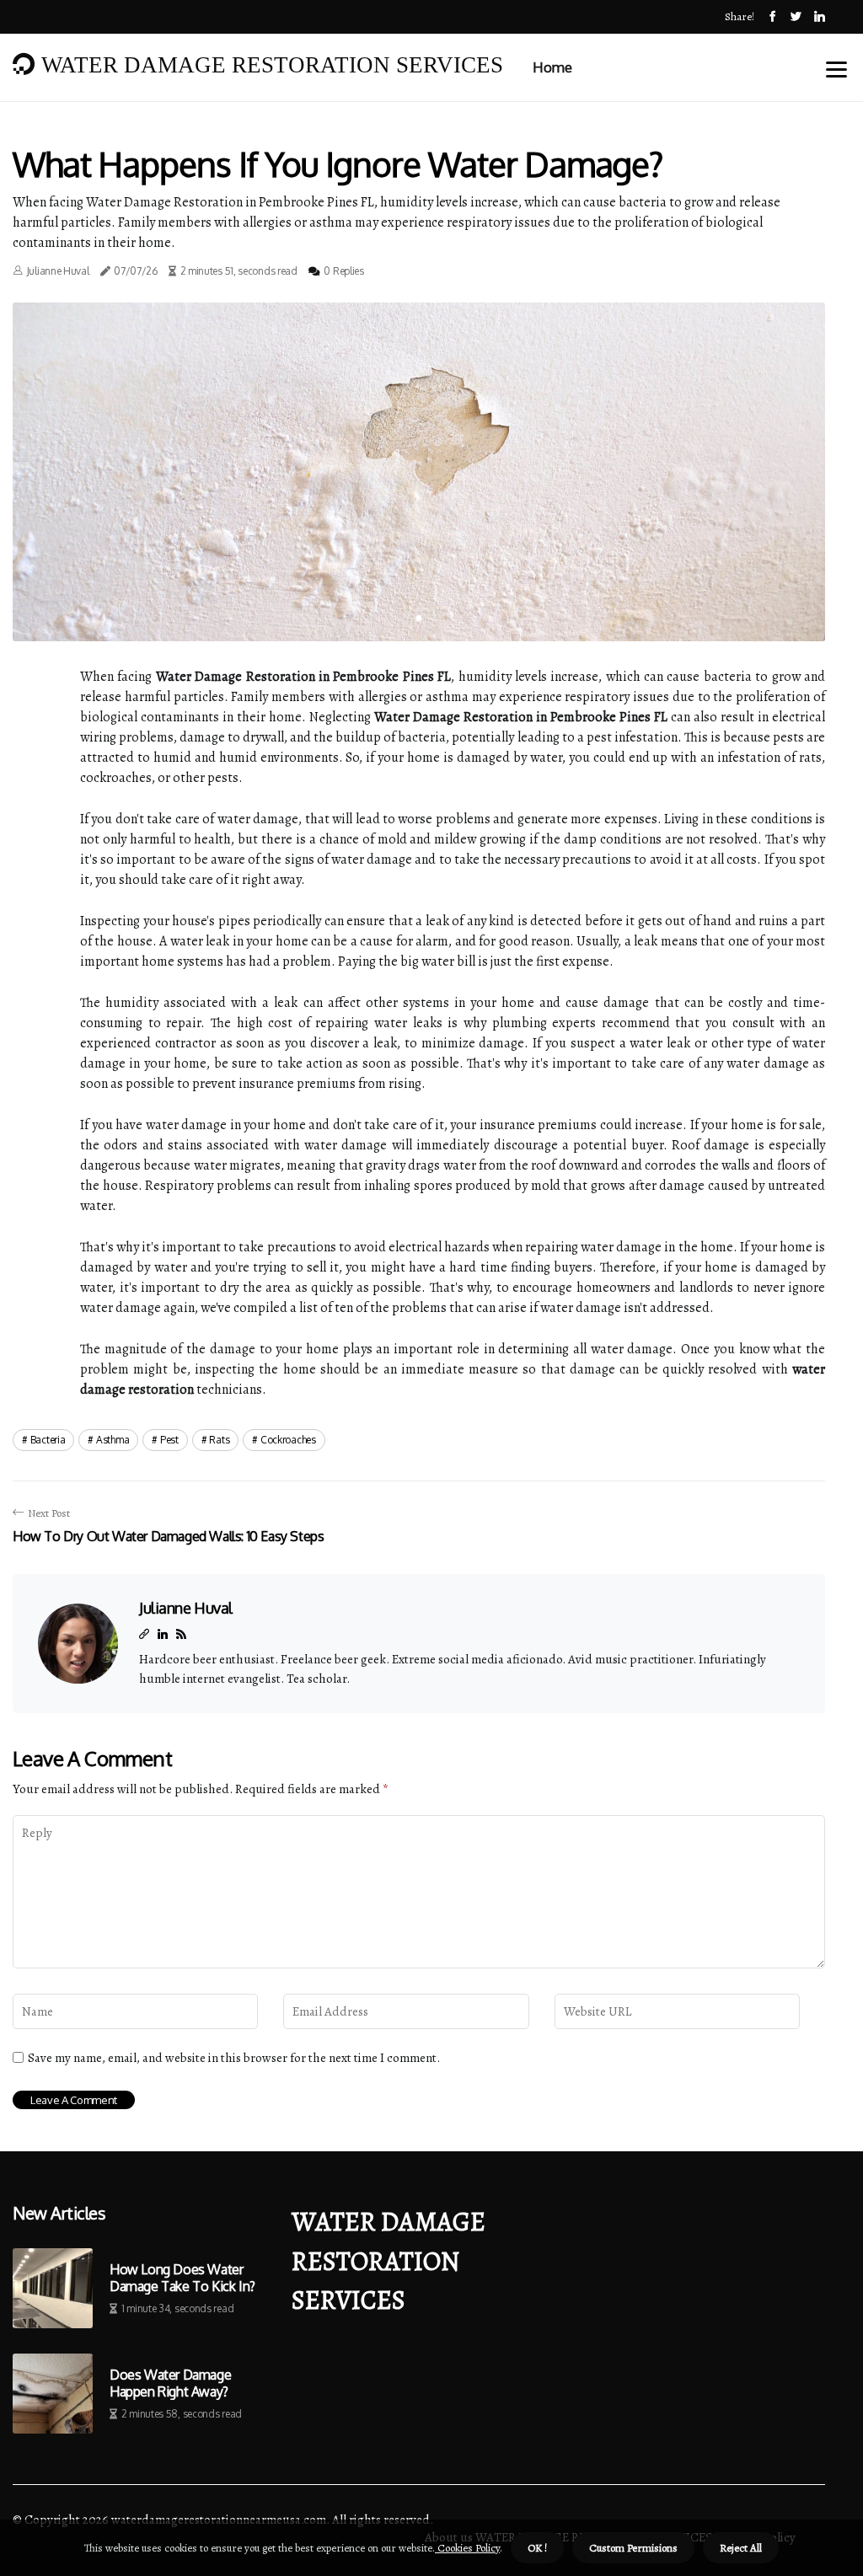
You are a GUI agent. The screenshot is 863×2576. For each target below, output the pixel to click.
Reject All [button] (741, 2548)
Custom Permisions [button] (633, 2548)
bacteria (48, 1440)
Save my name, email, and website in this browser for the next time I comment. (234, 2058)
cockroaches (288, 1440)
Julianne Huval (58, 271)
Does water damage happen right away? (170, 2383)
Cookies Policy (467, 2548)
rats (219, 1440)
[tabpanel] (419, 472)
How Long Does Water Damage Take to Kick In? (182, 2278)
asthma (113, 1440)
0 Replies (343, 271)
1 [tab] (419, 618)
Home (552, 67)
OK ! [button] (537, 2548)
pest (169, 1440)
